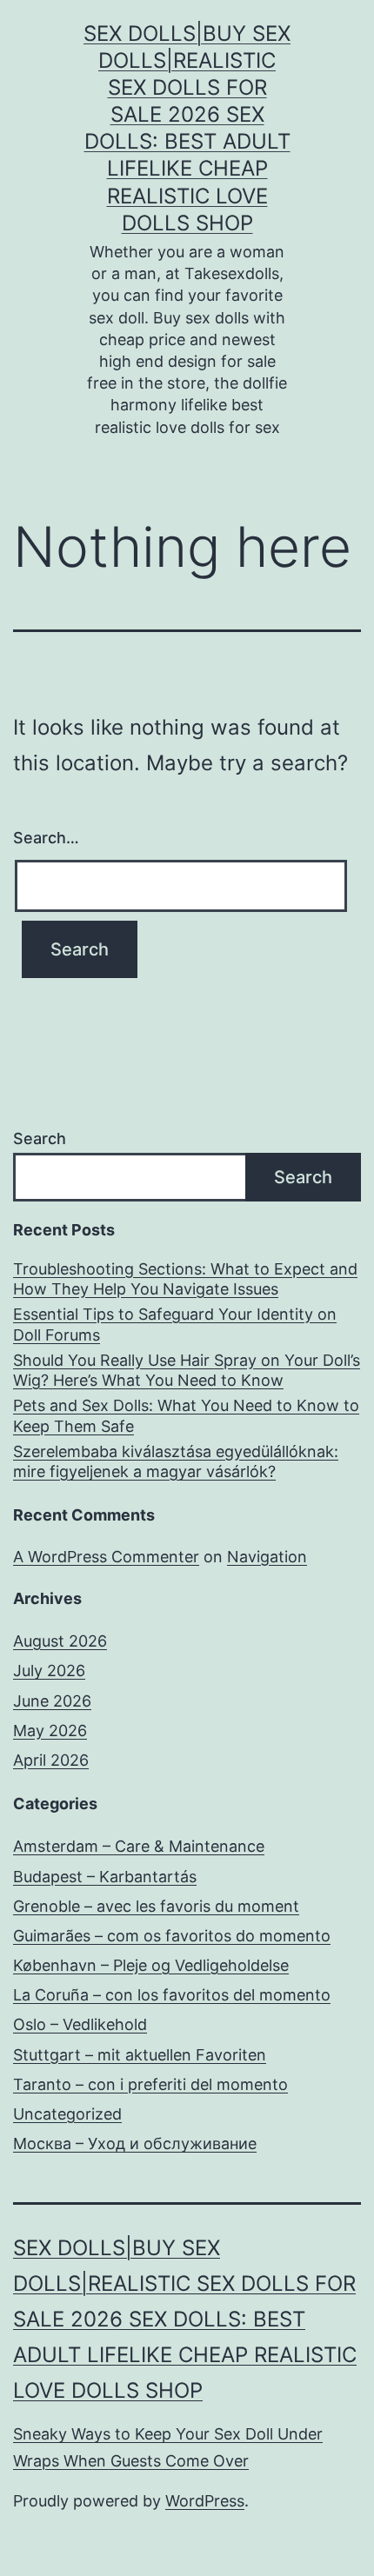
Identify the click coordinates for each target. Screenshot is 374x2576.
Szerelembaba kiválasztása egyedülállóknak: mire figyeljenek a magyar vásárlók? (176, 1461)
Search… (46, 838)
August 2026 (60, 1641)
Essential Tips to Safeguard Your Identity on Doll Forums (175, 1324)
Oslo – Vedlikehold (80, 2024)
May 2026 (50, 1731)
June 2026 (52, 1701)
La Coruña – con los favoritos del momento (172, 1995)
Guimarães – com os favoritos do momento (172, 1936)
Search (40, 1138)
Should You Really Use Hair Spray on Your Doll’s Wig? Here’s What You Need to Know (187, 1370)
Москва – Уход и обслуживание (135, 2143)
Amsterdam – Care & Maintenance (139, 1846)
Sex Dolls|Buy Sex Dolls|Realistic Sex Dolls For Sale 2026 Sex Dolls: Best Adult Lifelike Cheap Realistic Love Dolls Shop (185, 2319)
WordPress (205, 2501)
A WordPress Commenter (106, 1557)
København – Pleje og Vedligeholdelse (151, 1965)
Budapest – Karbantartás (105, 1877)
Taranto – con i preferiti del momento (150, 2084)
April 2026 (51, 1760)
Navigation (267, 1557)
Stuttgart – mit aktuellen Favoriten (140, 2055)
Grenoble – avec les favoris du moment (156, 1906)
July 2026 (49, 1671)
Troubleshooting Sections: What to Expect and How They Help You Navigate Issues (185, 1279)
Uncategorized (67, 2114)
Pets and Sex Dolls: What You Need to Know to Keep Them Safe (186, 1415)
